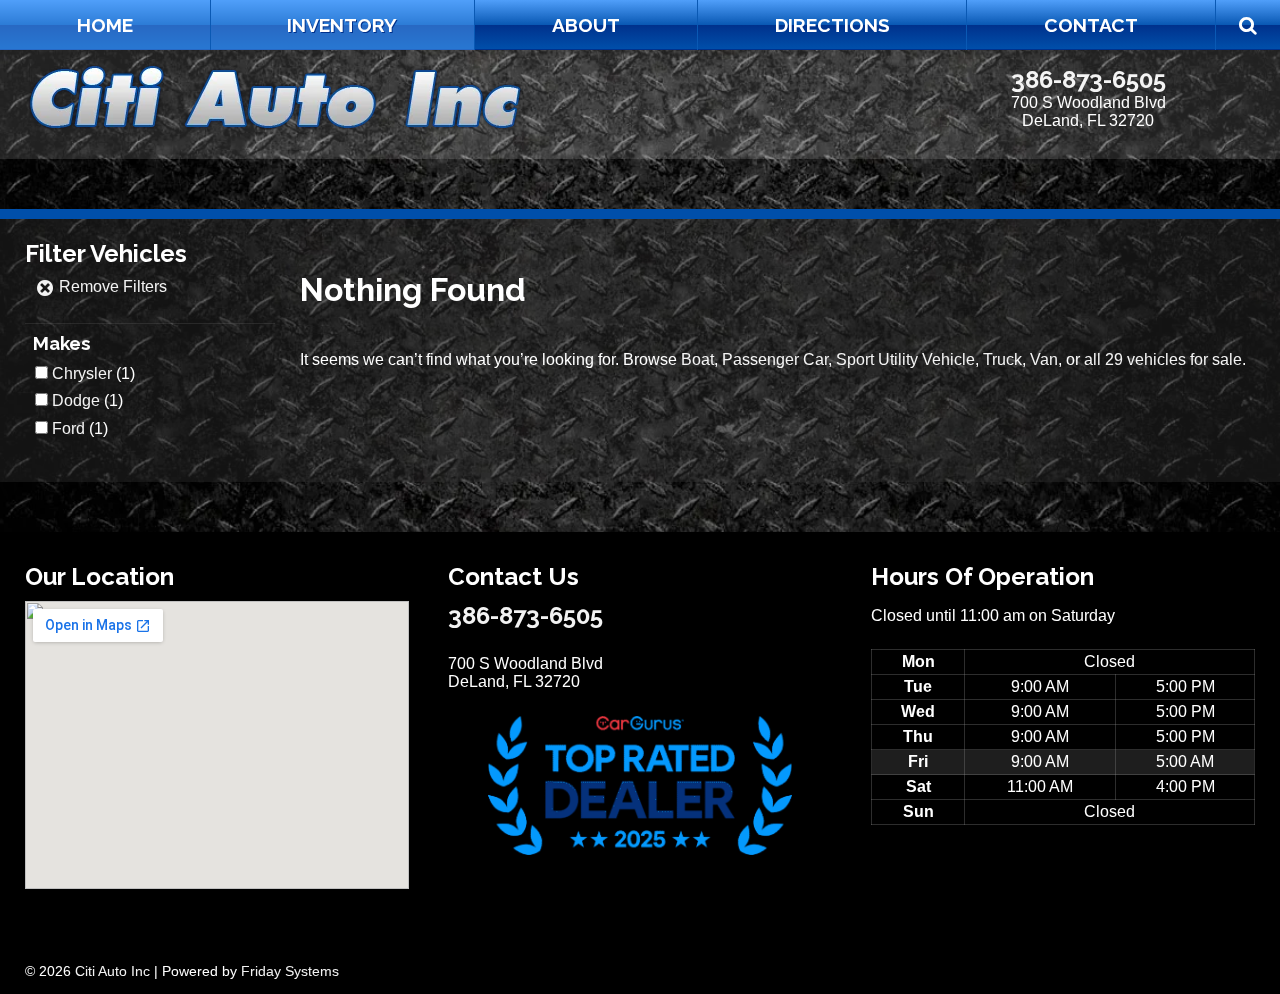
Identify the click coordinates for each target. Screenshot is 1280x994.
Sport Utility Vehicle (905, 359)
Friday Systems (290, 971)
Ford (68, 428)
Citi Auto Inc (112, 971)
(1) (93, 373)
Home (105, 25)
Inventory (342, 25)
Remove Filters (111, 286)
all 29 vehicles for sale (1163, 359)
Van (1044, 359)
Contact (1091, 25)
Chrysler (82, 373)
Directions (832, 25)
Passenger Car (775, 359)
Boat (697, 359)
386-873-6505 (1088, 79)
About (586, 25)
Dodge (76, 400)
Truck (1002, 359)
